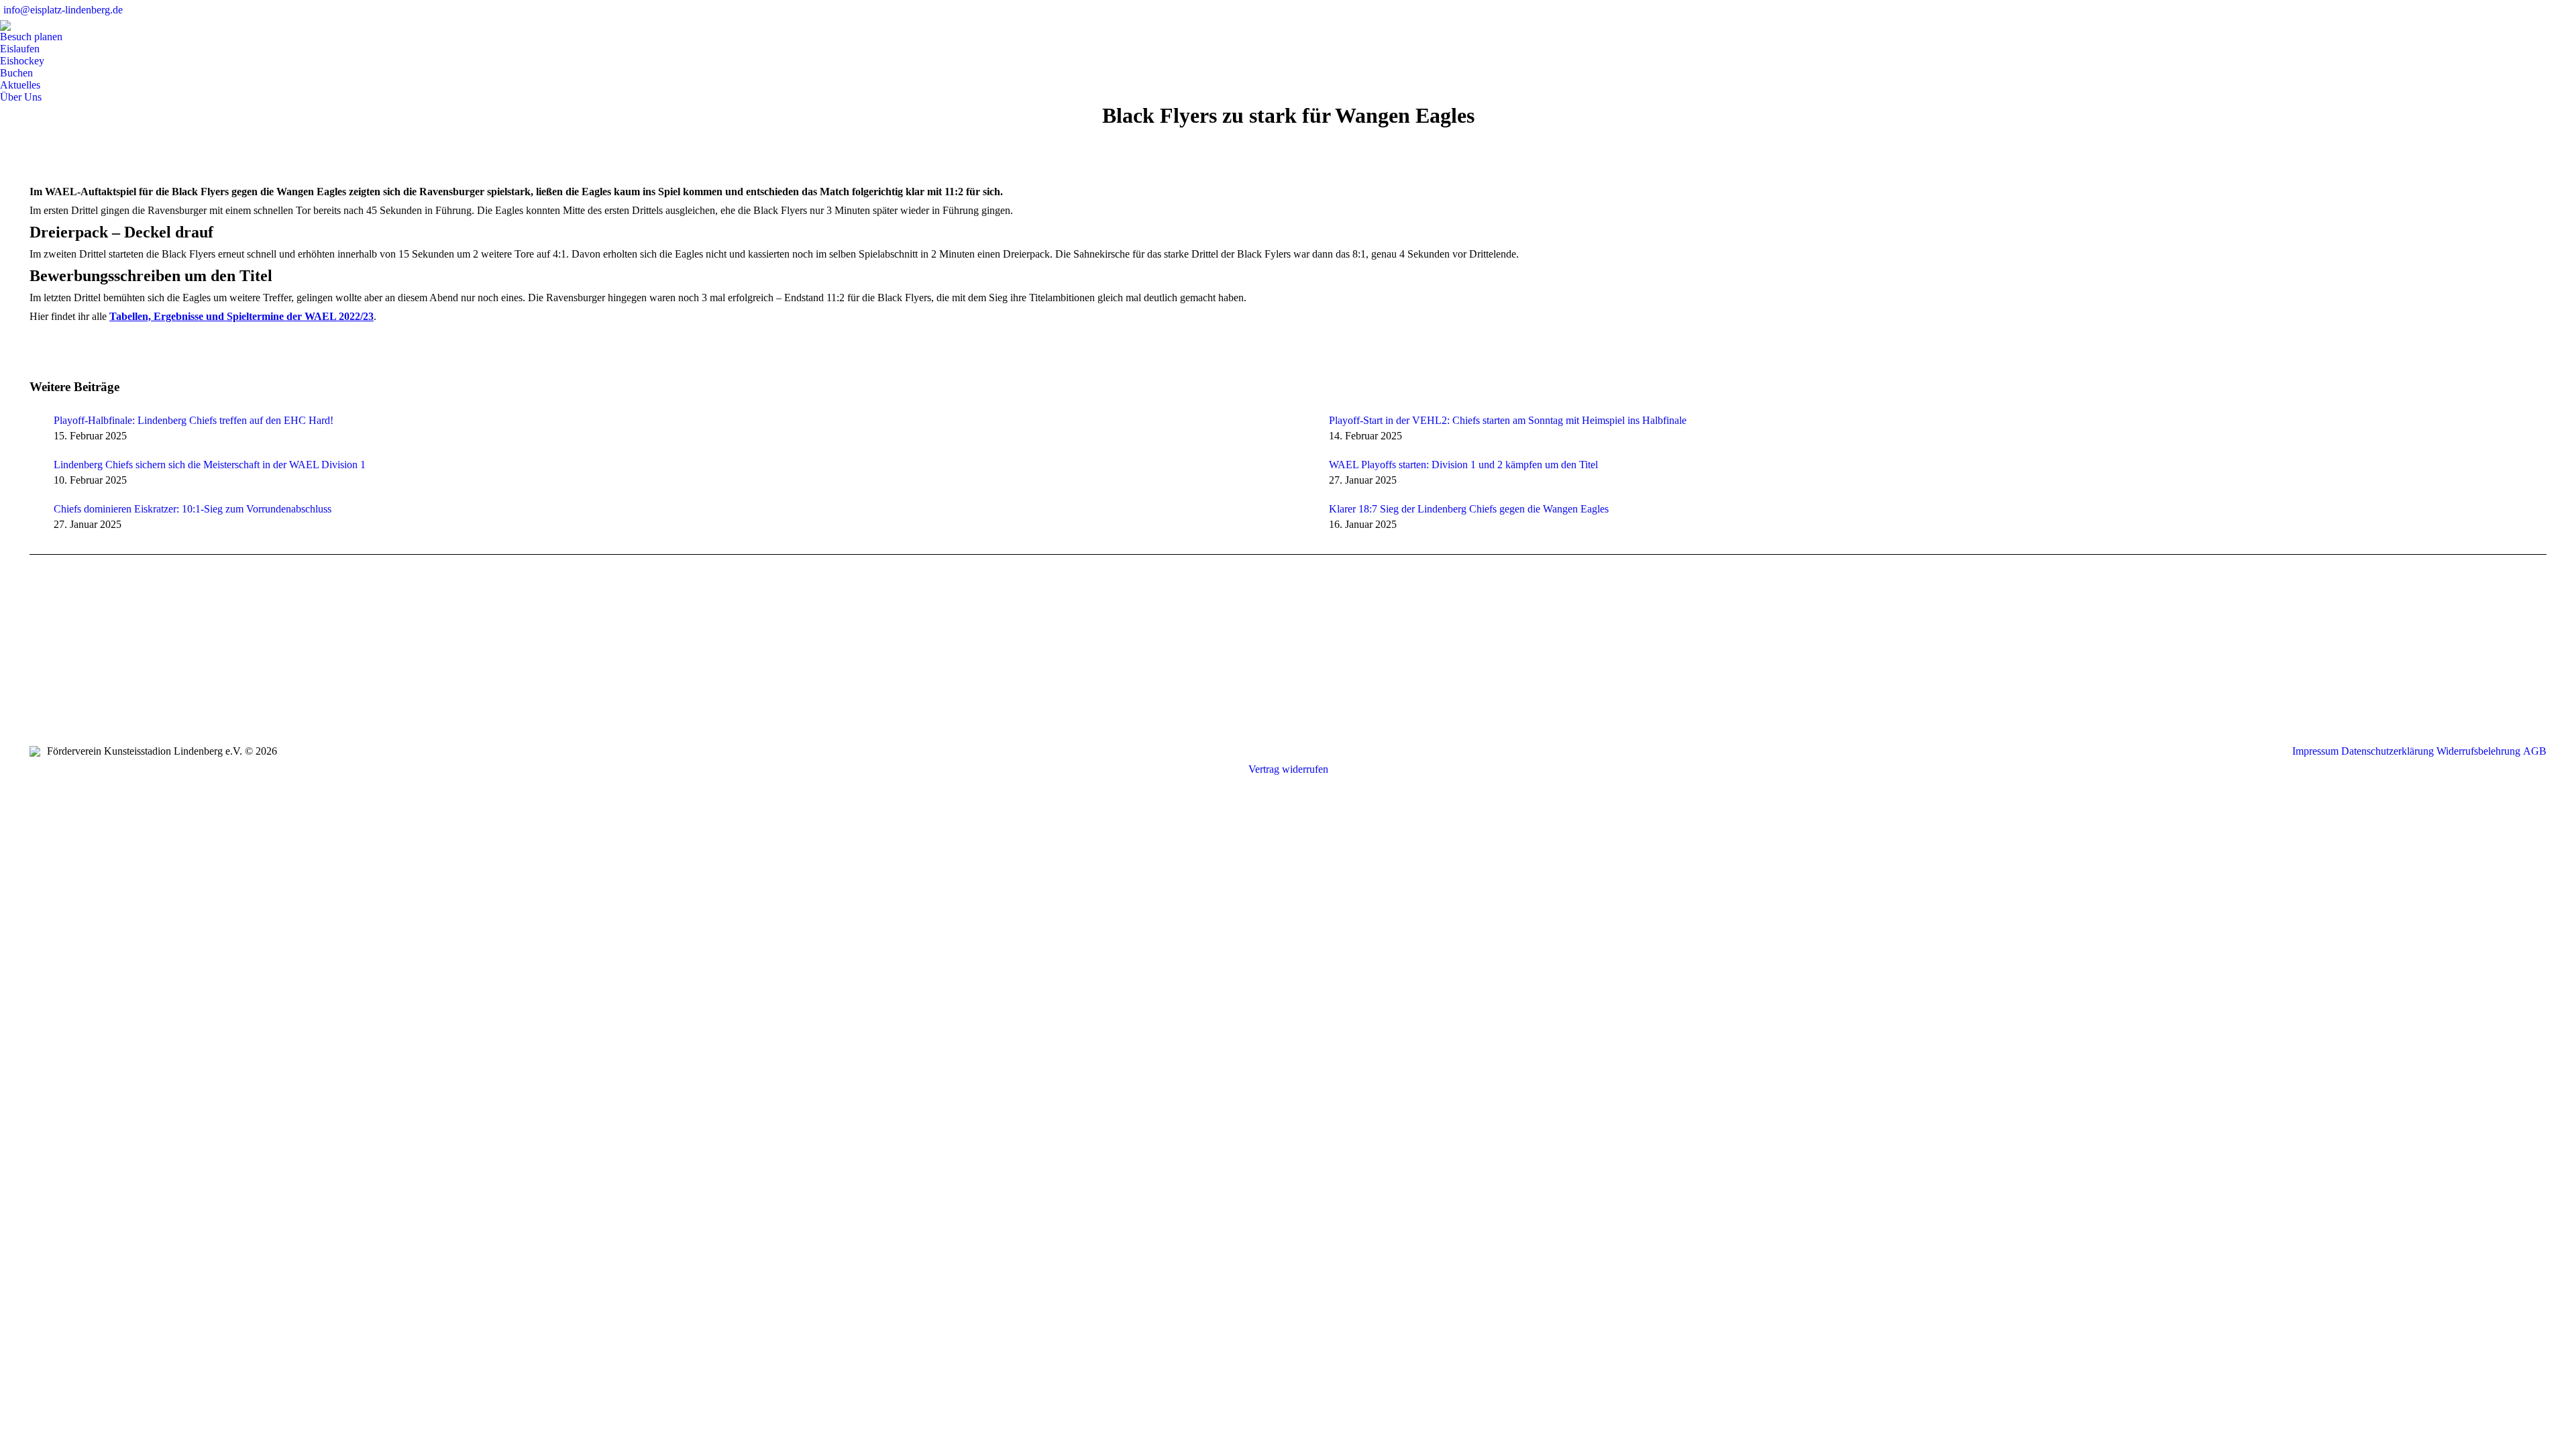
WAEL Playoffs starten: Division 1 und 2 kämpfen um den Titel (1463, 465)
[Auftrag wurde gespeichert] (35, 423)
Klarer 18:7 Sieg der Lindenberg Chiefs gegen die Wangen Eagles (1469, 509)
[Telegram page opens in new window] (80, 669)
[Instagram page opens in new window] (60, 669)
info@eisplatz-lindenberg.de (63, 10)
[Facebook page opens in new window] (40, 669)
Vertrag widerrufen (1288, 769)
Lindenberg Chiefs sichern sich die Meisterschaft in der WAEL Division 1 (210, 465)
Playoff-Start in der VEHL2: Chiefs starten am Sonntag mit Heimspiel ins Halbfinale (1508, 420)
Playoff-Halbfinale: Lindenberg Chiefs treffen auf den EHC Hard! (194, 420)
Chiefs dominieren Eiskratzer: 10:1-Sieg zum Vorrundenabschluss (193, 509)
